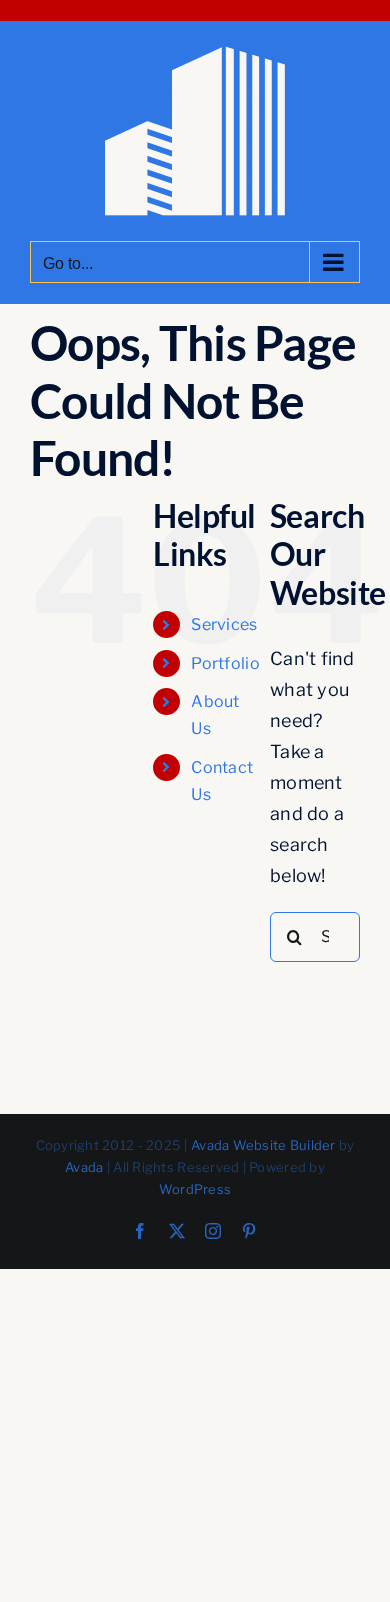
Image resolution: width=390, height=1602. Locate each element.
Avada (84, 1167)
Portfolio (225, 663)
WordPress (195, 1189)
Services (224, 624)
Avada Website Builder (263, 1145)
